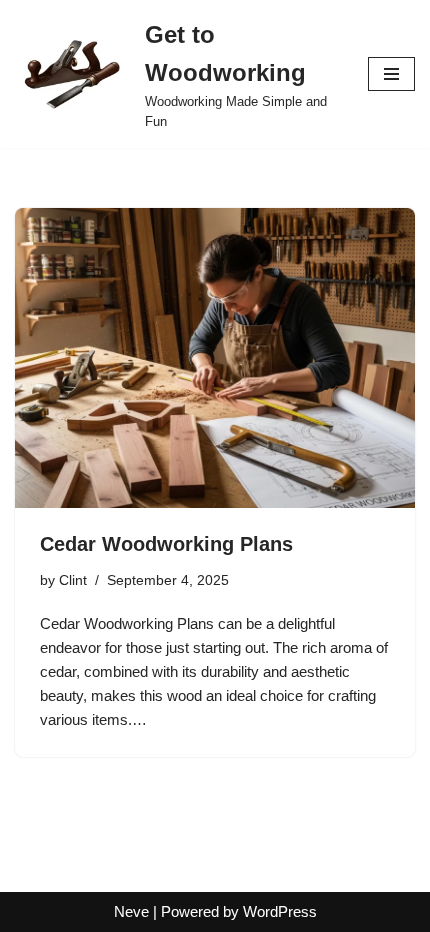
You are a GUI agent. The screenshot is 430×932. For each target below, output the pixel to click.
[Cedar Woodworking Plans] (215, 358)
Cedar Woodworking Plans (166, 544)
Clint (73, 580)
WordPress (280, 911)
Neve (131, 911)
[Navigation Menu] (391, 74)
